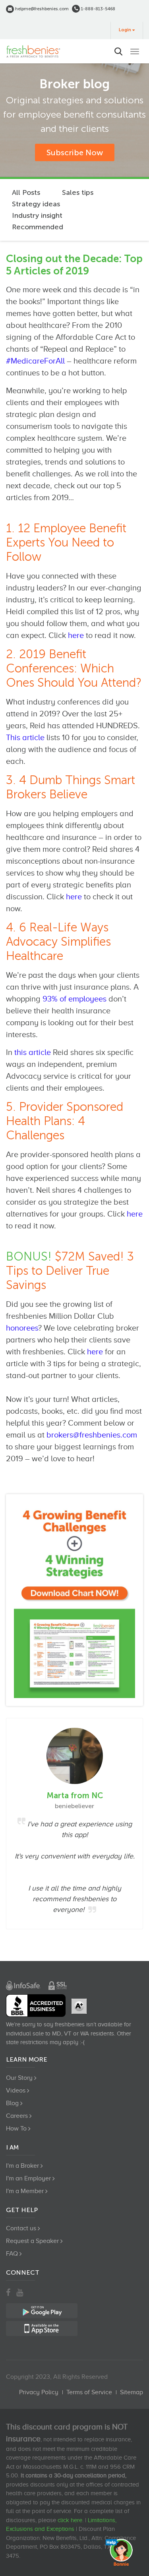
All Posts (26, 192)
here (76, 635)
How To (16, 2129)
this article (33, 1052)
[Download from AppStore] (74, 1600)
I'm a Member (25, 2191)
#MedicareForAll (35, 361)
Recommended (38, 227)
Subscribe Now (75, 152)
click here (70, 2520)
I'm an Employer (28, 2178)
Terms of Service (89, 2392)
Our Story (19, 2078)
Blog (12, 2103)
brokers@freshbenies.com (92, 1435)
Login (125, 30)
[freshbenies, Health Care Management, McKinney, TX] (36, 2006)
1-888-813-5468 (98, 9)
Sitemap (132, 2392)
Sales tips (78, 192)
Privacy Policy (39, 2392)
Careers (17, 2116)
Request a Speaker (32, 2241)
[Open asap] (121, 2552)
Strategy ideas (36, 204)
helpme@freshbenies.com (41, 9)
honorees (22, 1328)
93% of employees (74, 999)
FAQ (12, 2254)
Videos (16, 2091)
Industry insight (37, 215)
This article (25, 737)
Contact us (21, 2228)
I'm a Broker (22, 2166)
